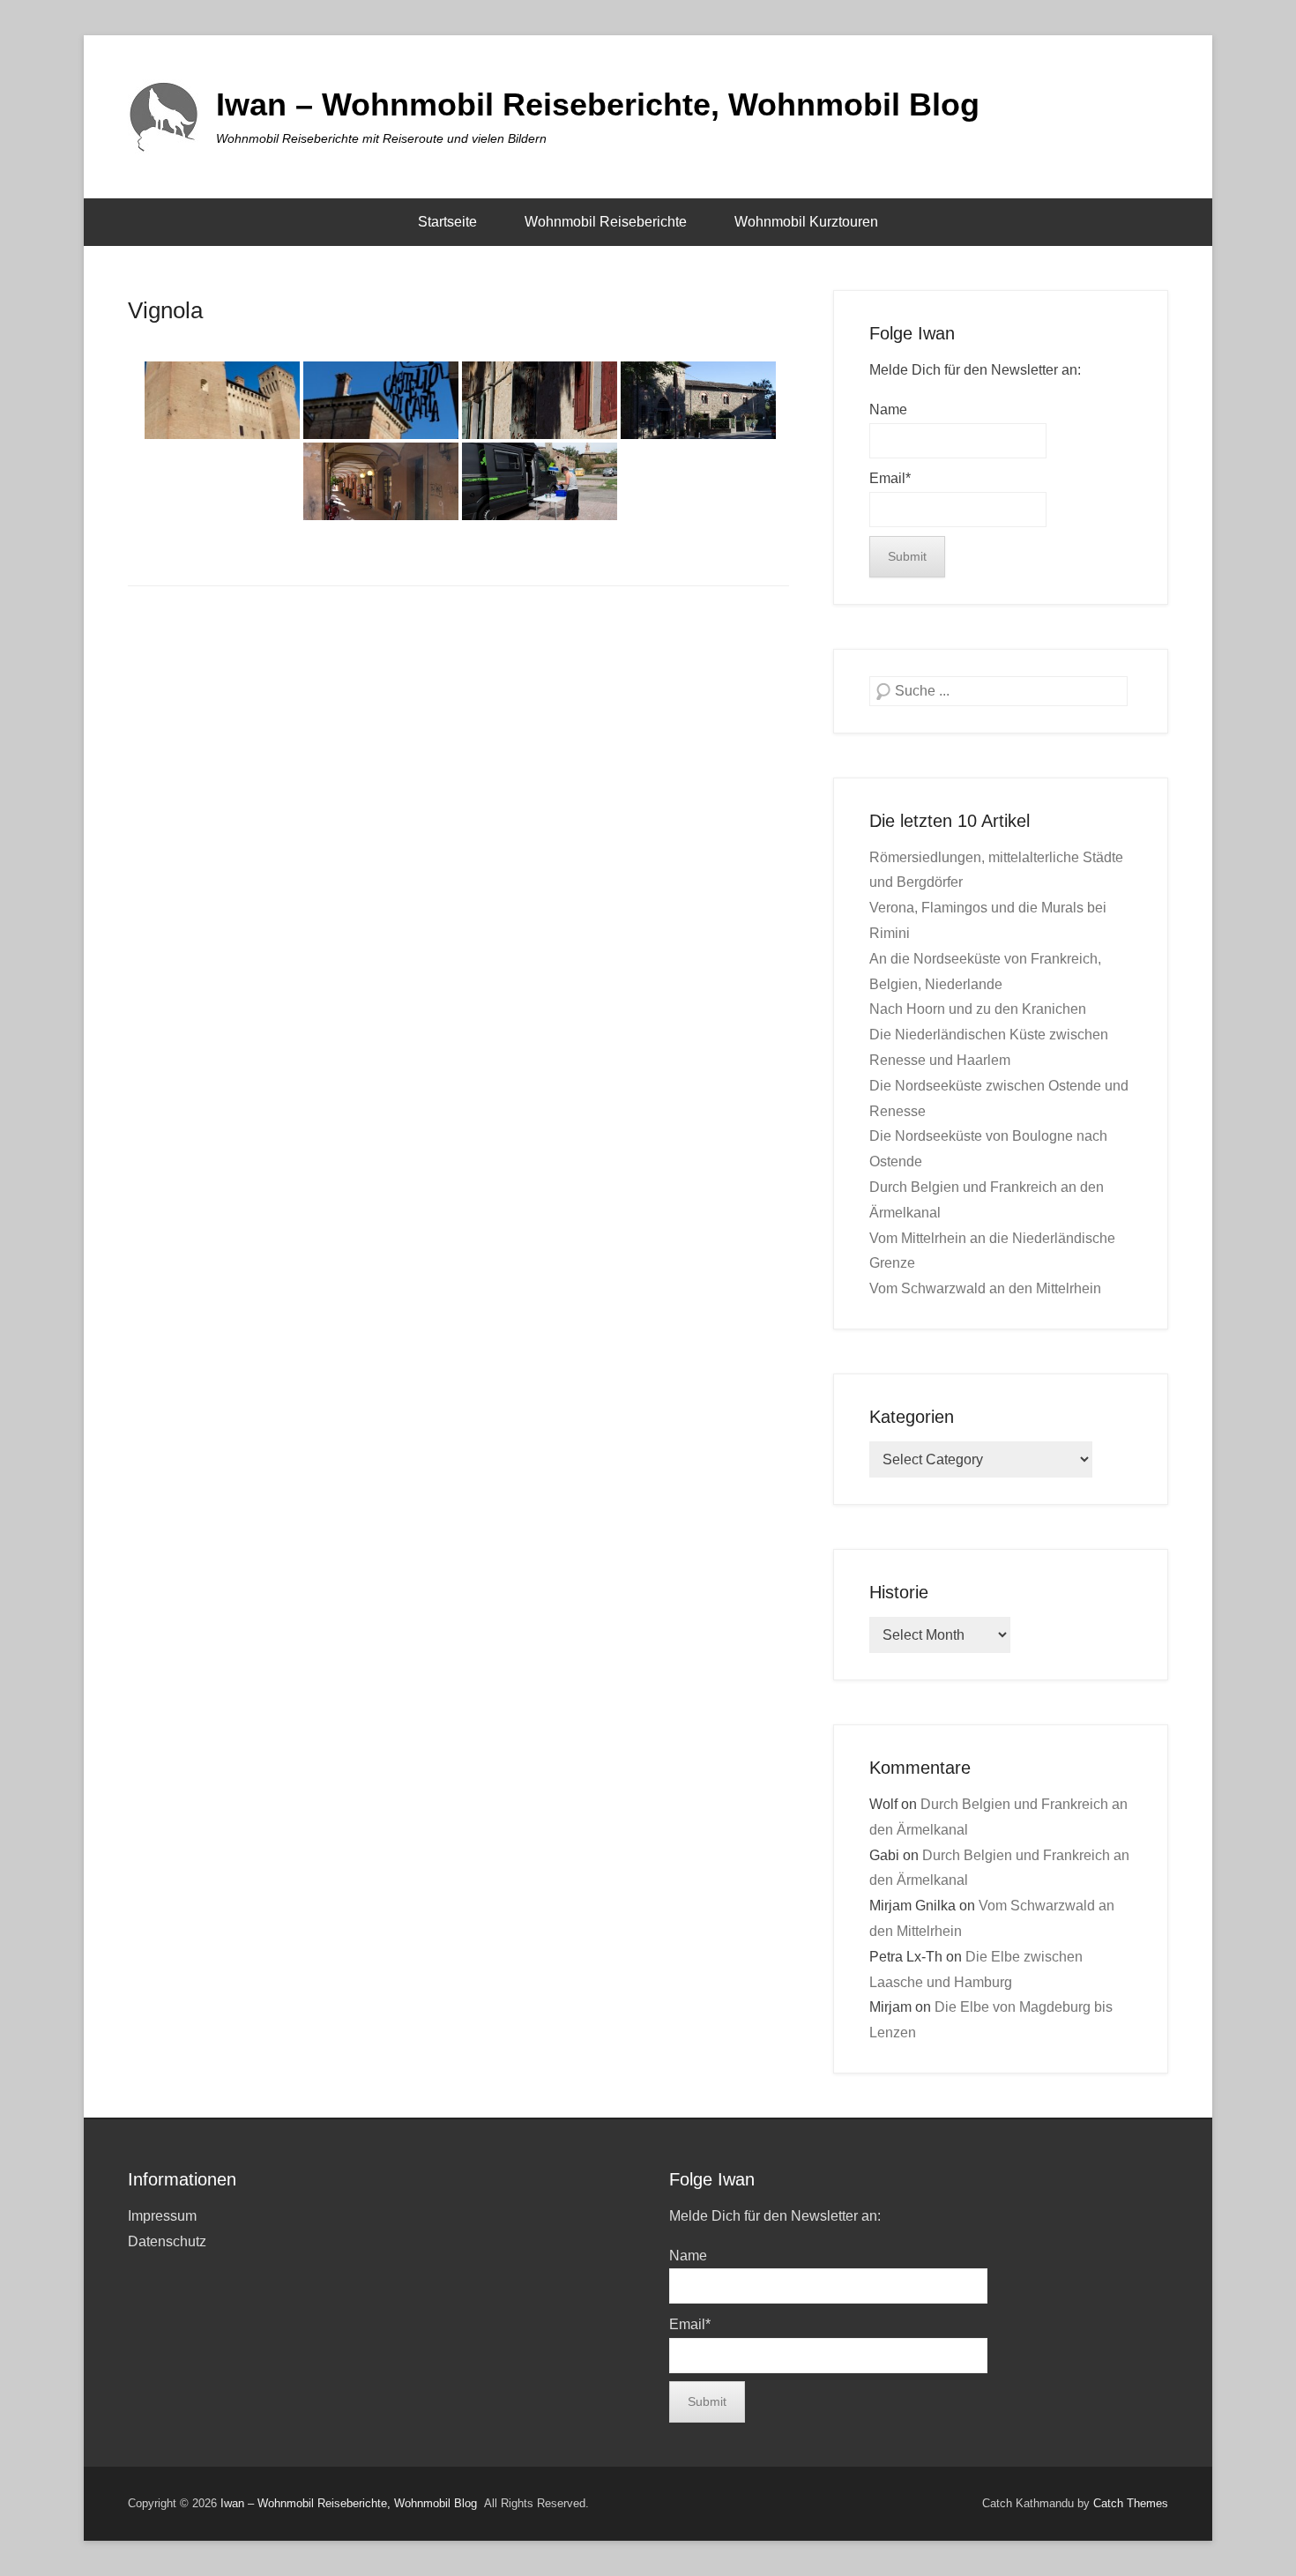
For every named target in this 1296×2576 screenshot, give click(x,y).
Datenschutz (167, 2241)
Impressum (162, 2216)
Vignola (165, 310)
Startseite (447, 222)
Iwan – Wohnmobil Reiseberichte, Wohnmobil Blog (598, 104)
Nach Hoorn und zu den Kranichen (978, 1009)
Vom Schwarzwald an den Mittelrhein (985, 1288)
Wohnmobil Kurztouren (806, 222)
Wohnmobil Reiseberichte (606, 222)
